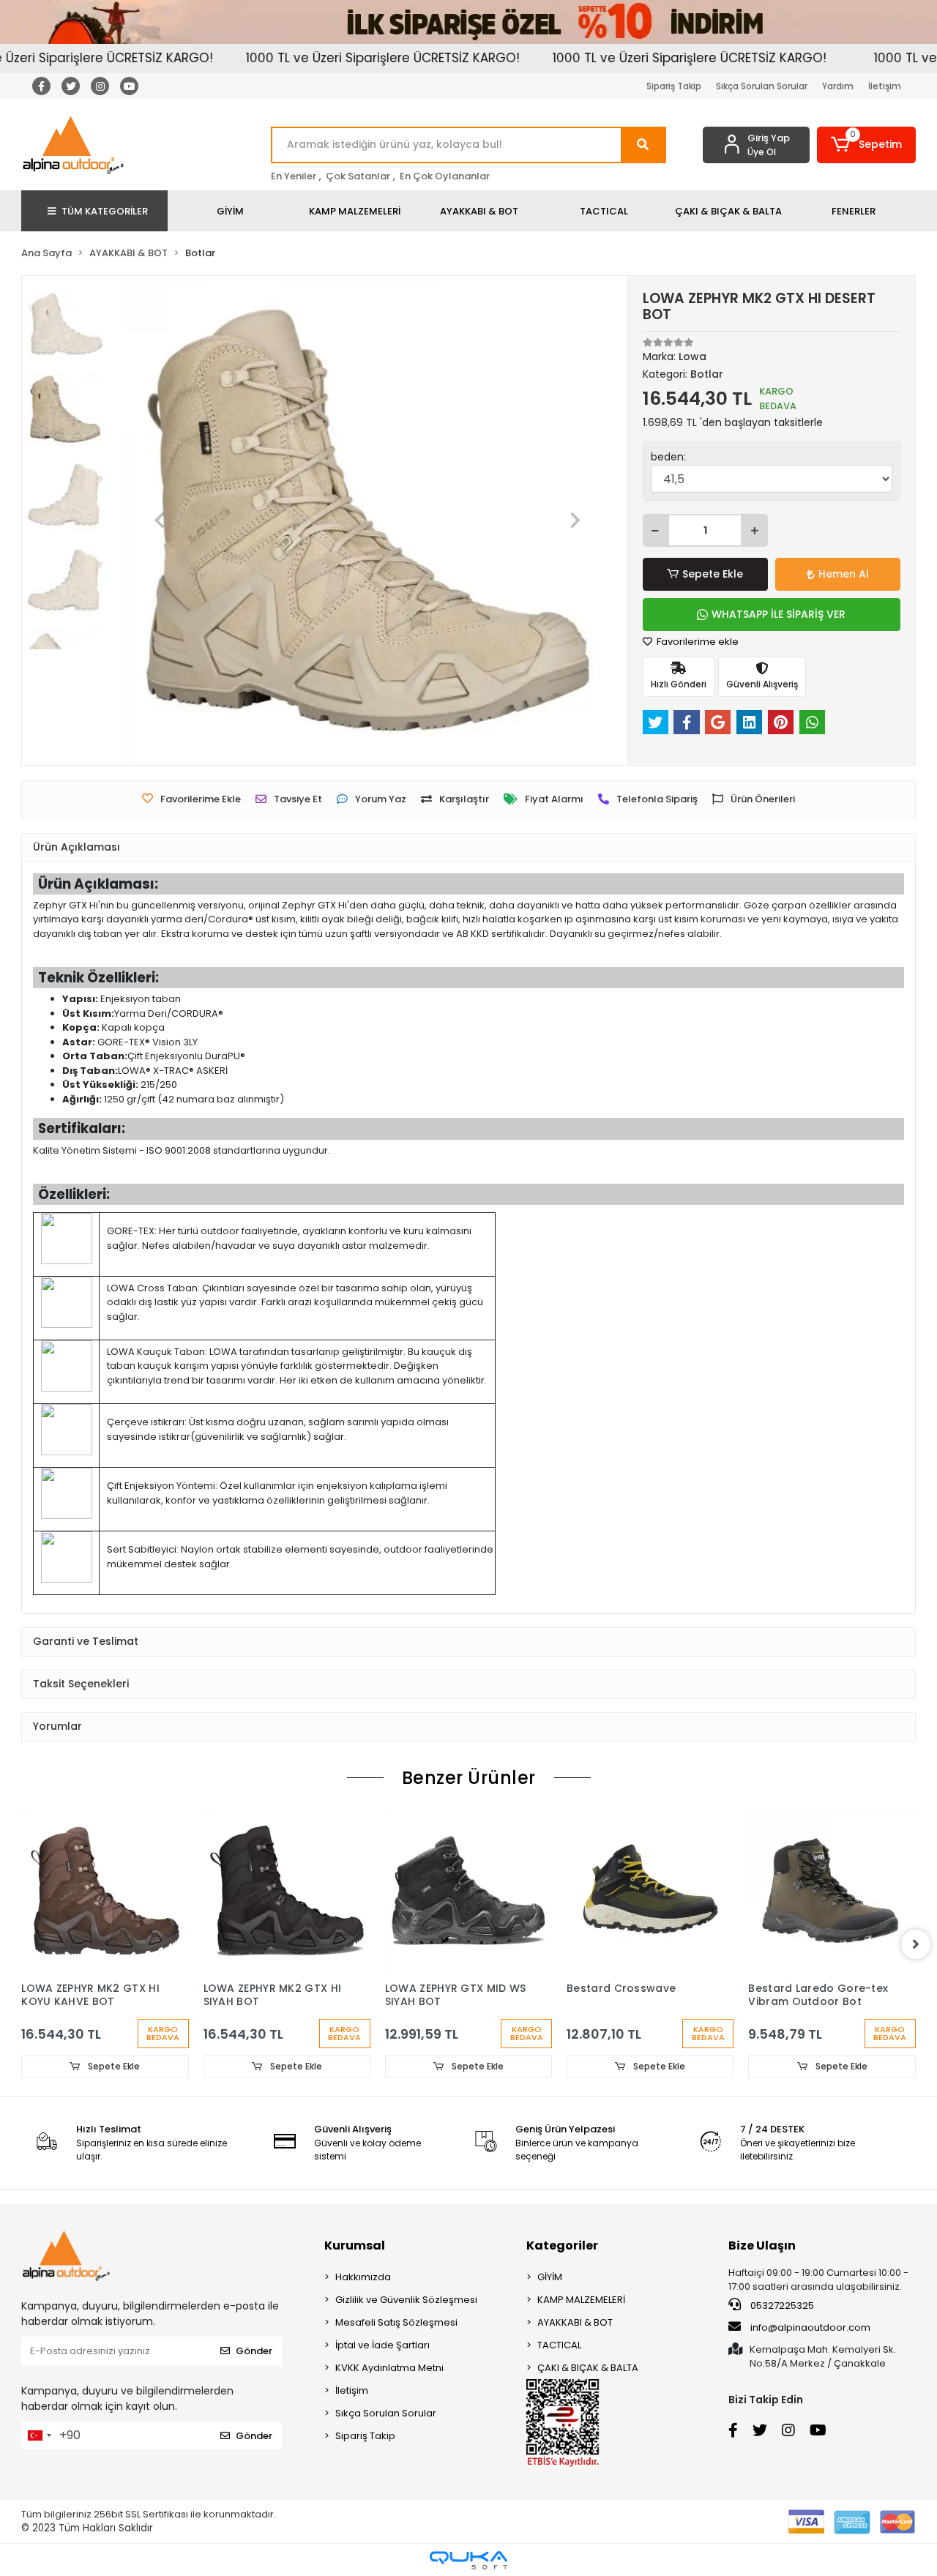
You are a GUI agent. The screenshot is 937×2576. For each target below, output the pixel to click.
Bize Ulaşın (762, 2245)
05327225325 (781, 2306)
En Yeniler (294, 176)
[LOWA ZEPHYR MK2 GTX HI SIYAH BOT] (287, 1891)
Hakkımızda (363, 2277)
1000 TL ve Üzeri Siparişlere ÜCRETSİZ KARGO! (345, 58)
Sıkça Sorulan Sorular (762, 86)
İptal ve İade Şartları (382, 2345)
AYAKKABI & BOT (575, 2322)
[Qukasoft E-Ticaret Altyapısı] (468, 2560)
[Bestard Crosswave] (650, 1891)
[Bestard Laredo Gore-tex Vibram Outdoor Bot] (832, 1891)
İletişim (885, 86)
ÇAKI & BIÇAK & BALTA (588, 2368)
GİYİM (550, 2277)
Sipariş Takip (674, 86)
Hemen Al (844, 574)
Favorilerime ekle (697, 642)
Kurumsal (355, 2245)
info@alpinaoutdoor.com (810, 2327)
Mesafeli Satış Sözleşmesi (396, 2322)
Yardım (838, 86)
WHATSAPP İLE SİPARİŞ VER (779, 614)
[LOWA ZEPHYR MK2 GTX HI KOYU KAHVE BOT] (105, 1891)
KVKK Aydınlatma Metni (389, 2368)
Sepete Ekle (713, 574)
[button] (866, 145)
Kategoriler (562, 2245)
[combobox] (39, 2435)
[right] (916, 1944)
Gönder (254, 2351)
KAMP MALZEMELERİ (581, 2300)
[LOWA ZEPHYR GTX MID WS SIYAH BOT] (468, 1891)
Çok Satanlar (358, 176)
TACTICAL (559, 2345)
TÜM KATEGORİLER (105, 211)
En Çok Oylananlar (445, 176)
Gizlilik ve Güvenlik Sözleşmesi (406, 2300)
